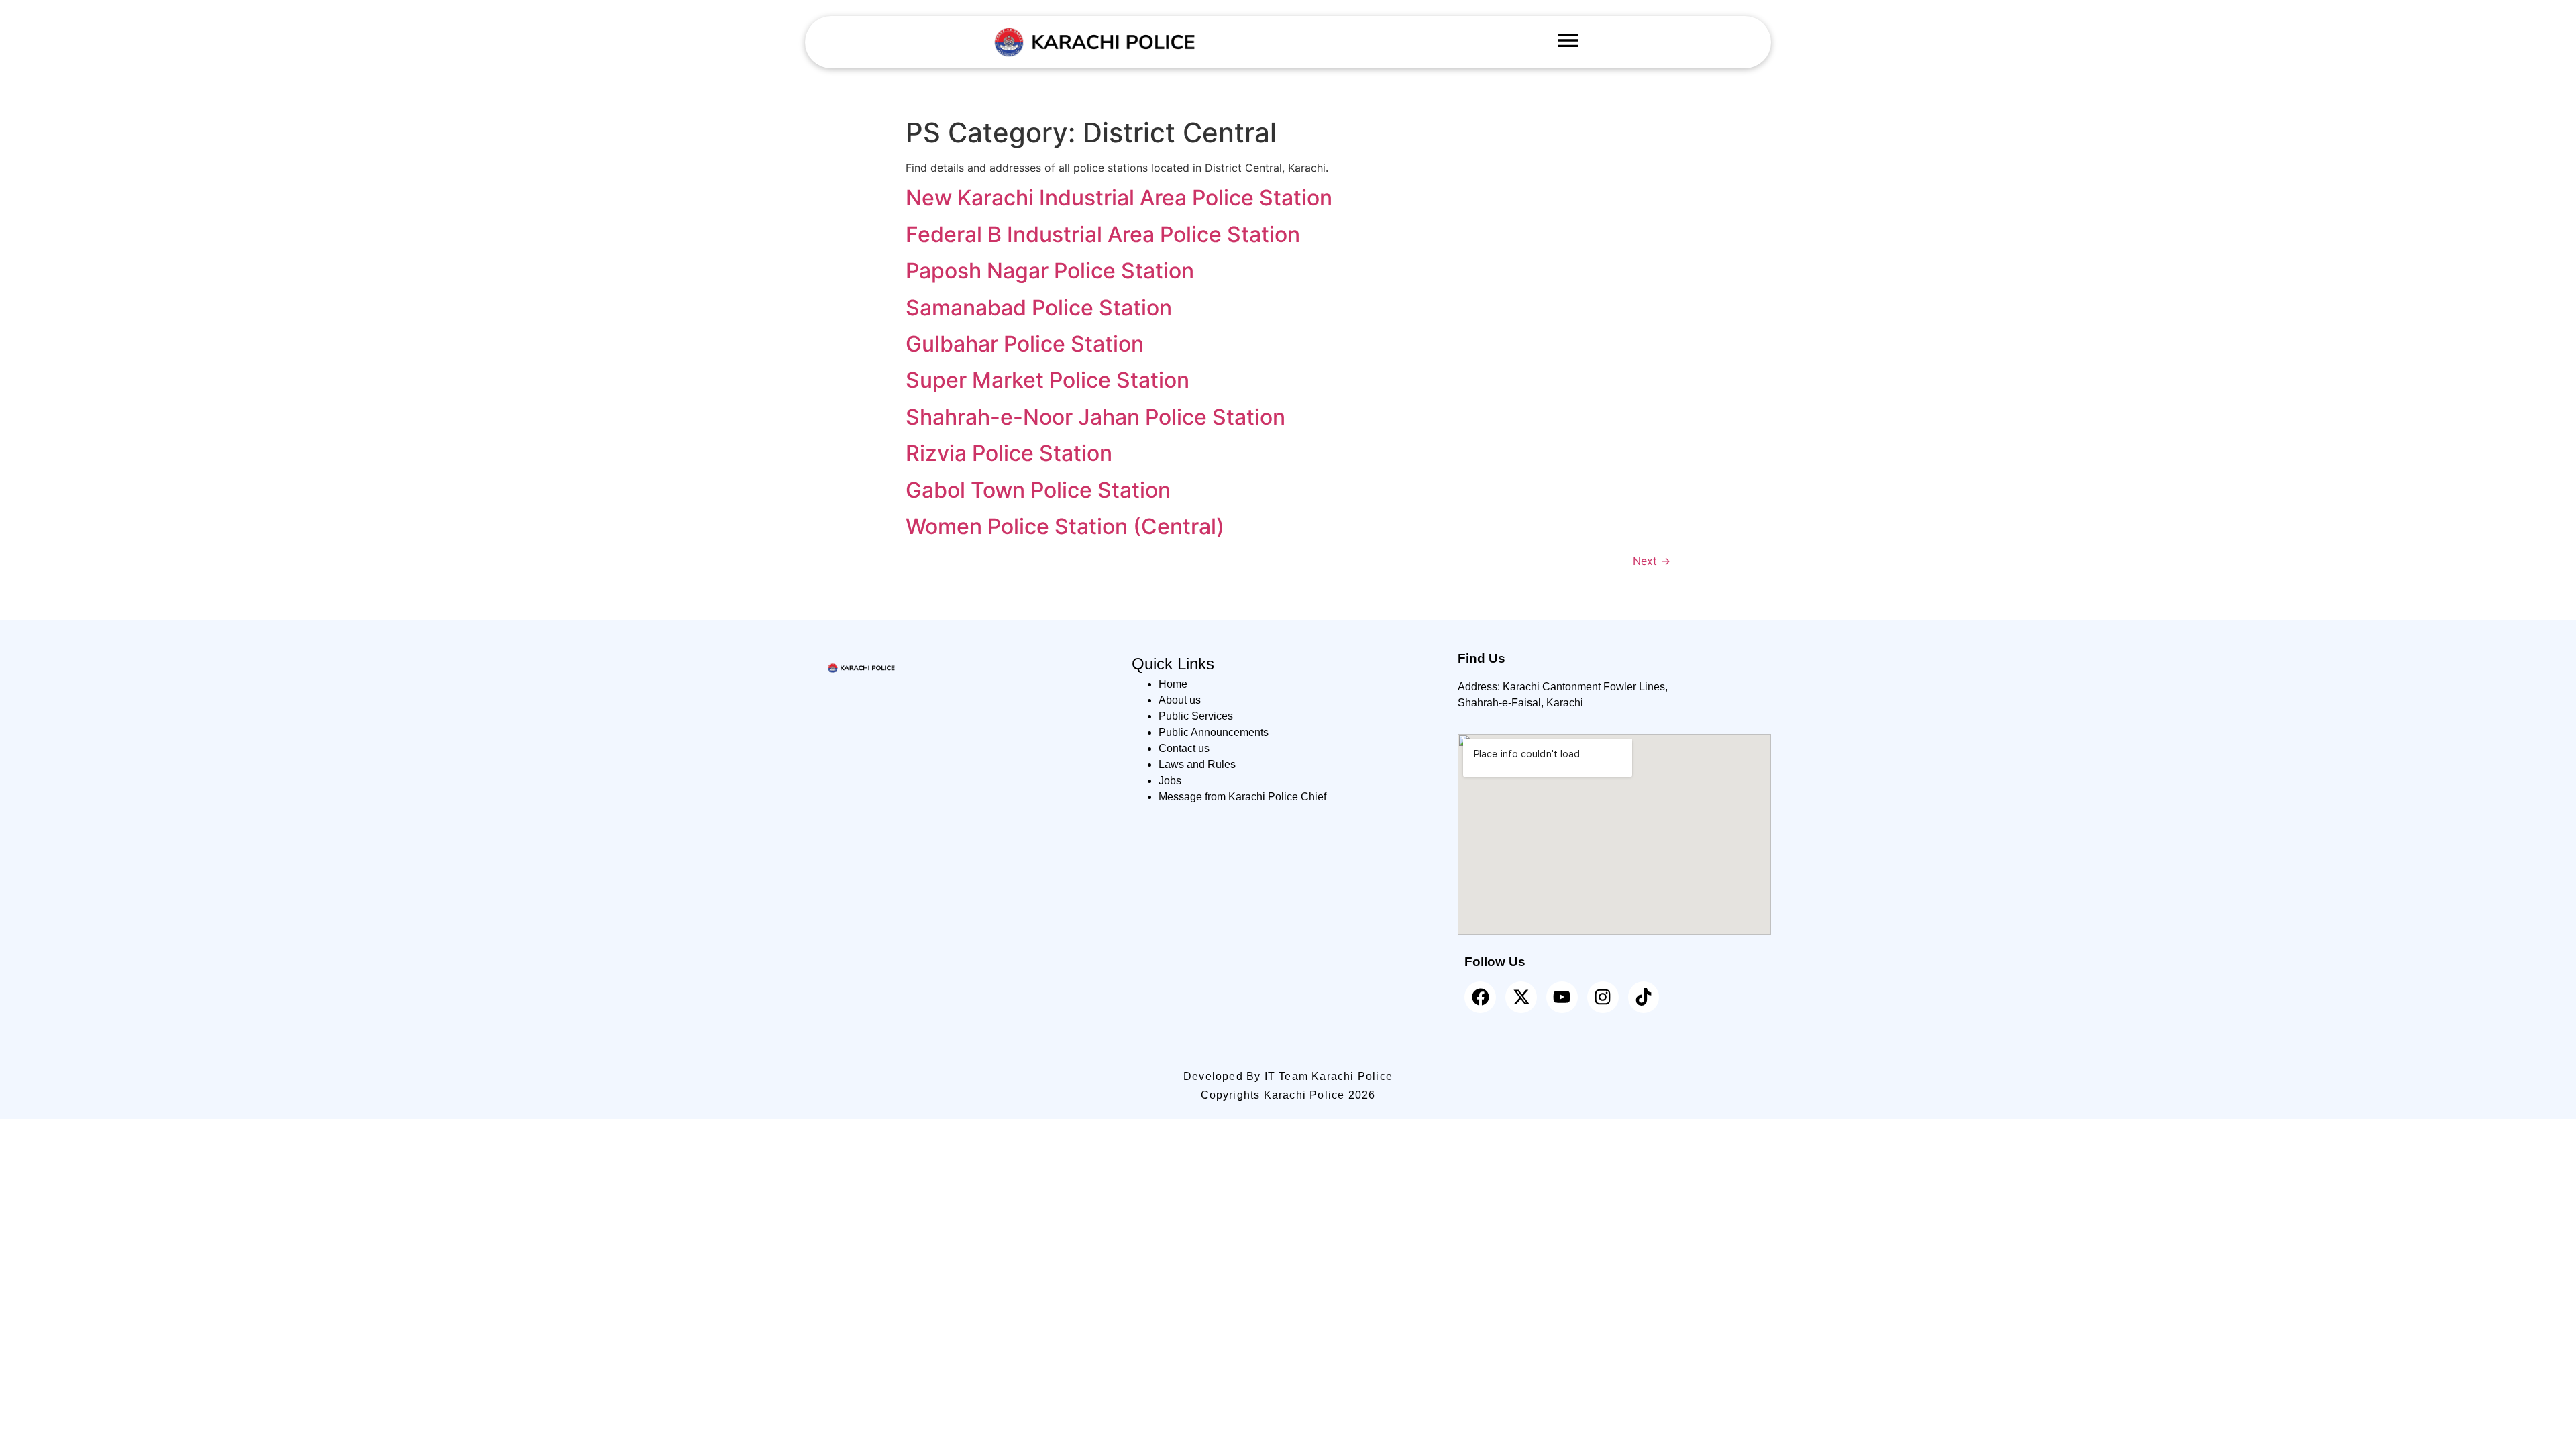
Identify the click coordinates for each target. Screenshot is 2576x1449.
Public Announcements (1214, 732)
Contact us (1184, 748)
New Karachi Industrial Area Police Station (1119, 198)
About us (1180, 700)
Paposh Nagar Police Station (1050, 271)
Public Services (1196, 716)
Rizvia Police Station (1009, 453)
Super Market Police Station (1048, 380)
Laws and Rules (1197, 764)
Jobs (1170, 781)
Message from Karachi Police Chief (1242, 797)
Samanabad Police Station (1039, 308)
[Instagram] (1603, 997)
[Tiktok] (1644, 997)
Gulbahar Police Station (1025, 344)
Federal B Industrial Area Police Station (1103, 234)
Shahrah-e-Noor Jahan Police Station (1095, 417)
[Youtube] (1562, 997)
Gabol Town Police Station (1038, 490)
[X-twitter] (1521, 997)
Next (1652, 561)
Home (1173, 684)
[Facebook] (1480, 997)
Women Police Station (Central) (1065, 526)
